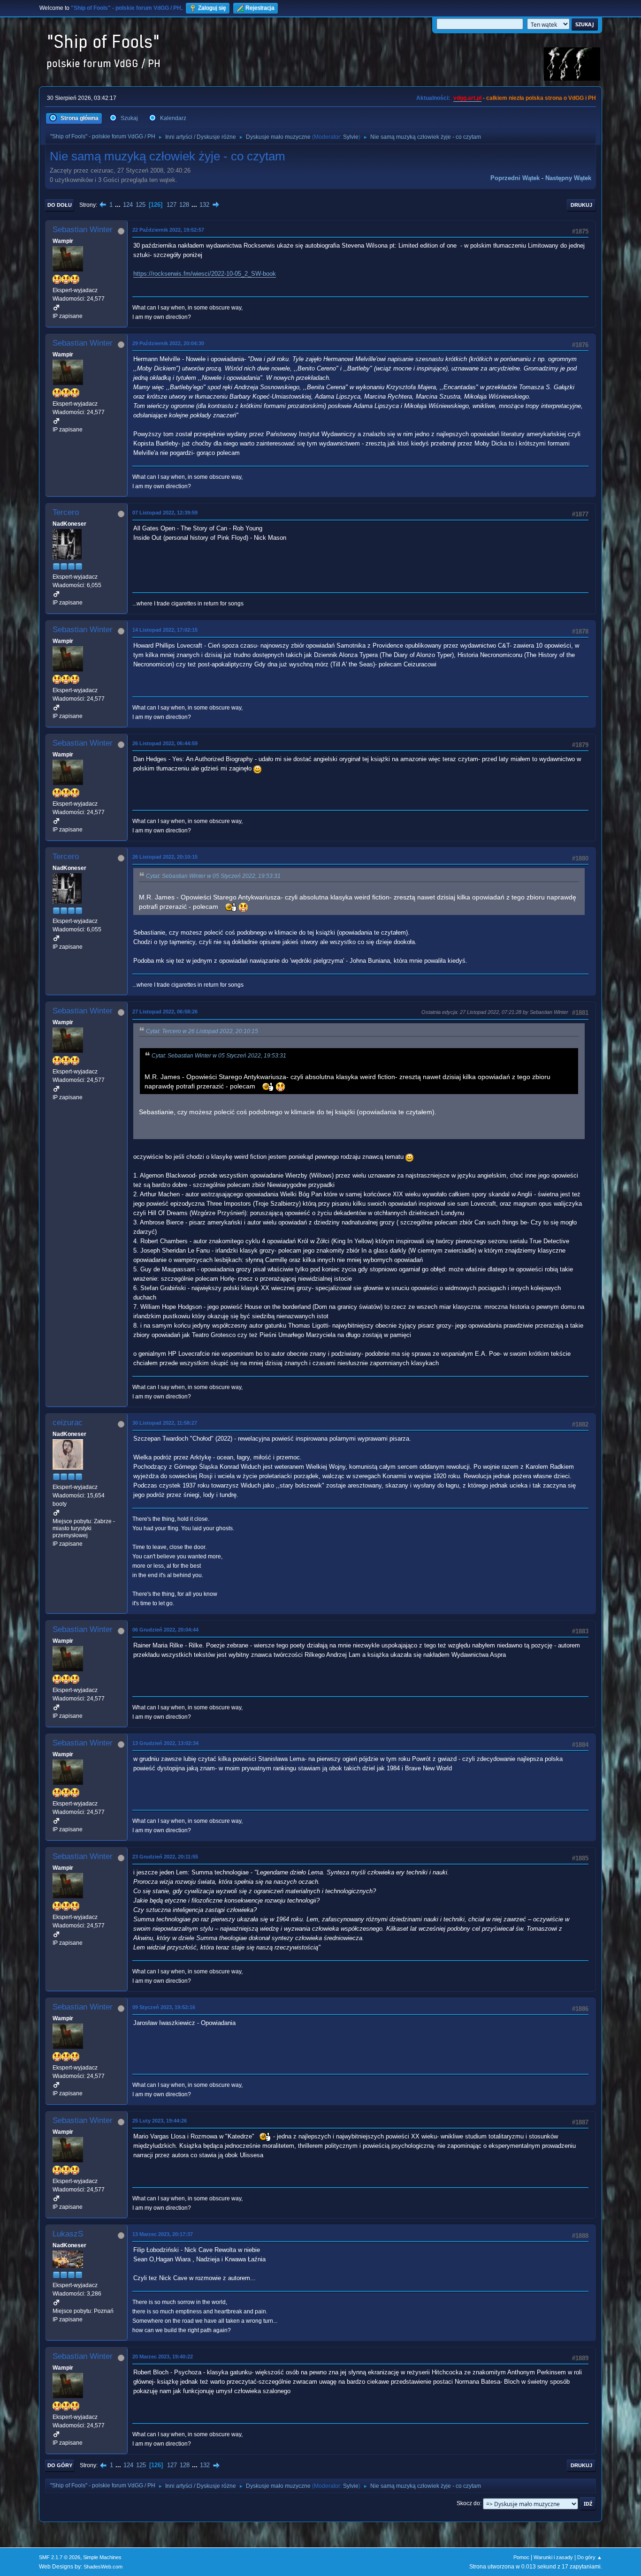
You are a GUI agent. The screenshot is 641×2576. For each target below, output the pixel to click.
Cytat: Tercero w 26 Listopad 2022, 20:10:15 (202, 1031)
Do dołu (60, 205)
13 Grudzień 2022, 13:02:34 (165, 1743)
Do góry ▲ (590, 2557)
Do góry (60, 2465)
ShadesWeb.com (103, 2567)
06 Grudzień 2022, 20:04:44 (165, 1630)
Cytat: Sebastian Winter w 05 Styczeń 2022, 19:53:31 (213, 876)
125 (141, 205)
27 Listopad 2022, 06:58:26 (165, 1012)
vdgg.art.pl (467, 98)
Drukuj (581, 205)
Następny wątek (568, 178)
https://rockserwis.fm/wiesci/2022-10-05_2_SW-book (205, 274)
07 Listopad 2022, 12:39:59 (165, 513)
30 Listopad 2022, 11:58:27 (165, 1423)
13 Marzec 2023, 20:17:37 (163, 2234)
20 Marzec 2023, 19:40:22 (163, 2357)
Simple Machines (102, 2557)
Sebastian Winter (83, 230)
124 (128, 205)
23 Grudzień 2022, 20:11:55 (165, 1857)
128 (184, 205)
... (119, 205)
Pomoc (521, 2557)
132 (204, 205)
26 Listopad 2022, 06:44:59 (165, 743)
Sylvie (351, 137)
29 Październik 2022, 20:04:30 (168, 343)
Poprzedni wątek (515, 178)
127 (172, 205)
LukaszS (68, 2234)
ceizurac (68, 1423)
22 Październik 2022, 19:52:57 (168, 230)
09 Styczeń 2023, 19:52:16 (164, 2007)
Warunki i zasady (553, 2557)
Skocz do (468, 2503)
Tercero (66, 512)
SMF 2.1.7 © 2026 (60, 2557)
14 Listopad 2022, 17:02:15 (165, 630)
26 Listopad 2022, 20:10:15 (165, 857)
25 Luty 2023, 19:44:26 (160, 2121)
